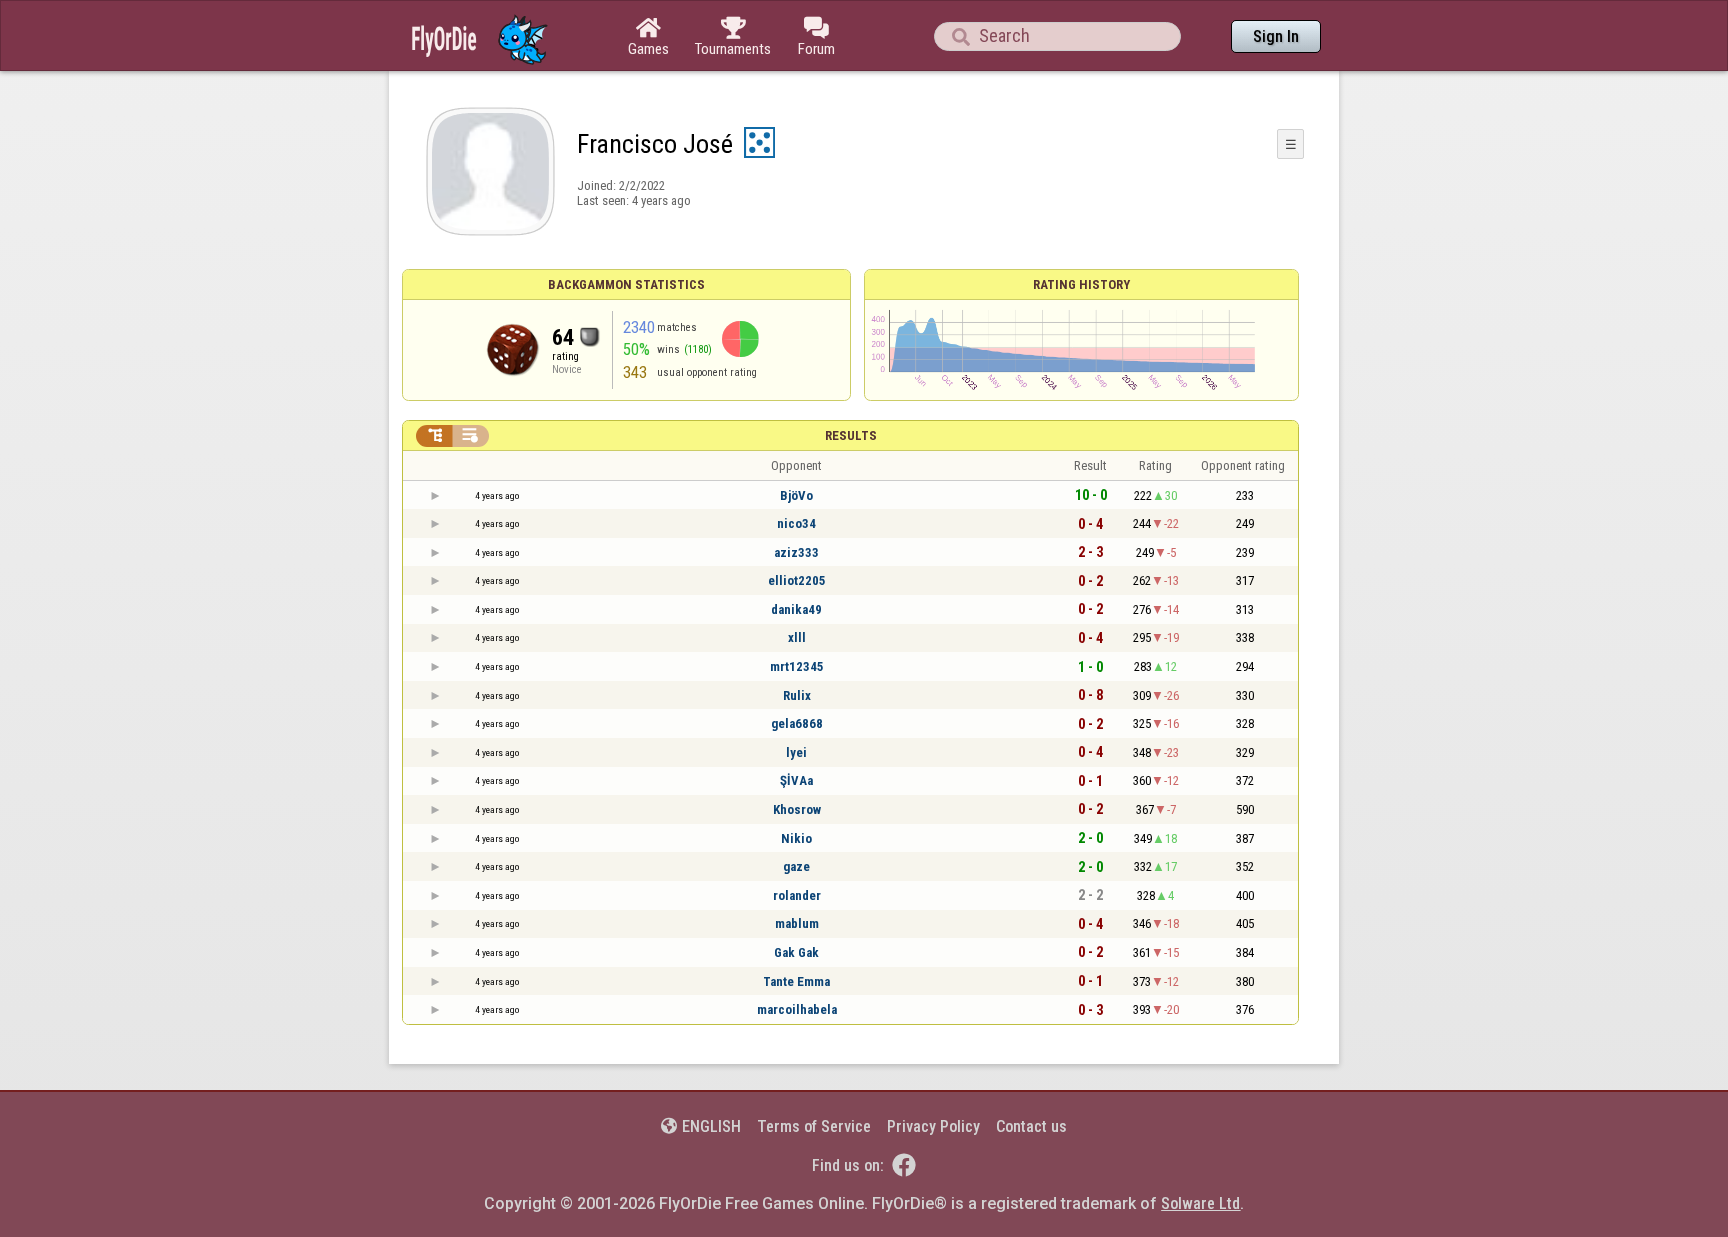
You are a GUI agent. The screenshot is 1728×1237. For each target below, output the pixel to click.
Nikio (796, 838)
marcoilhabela (797, 1009)
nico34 (796, 523)
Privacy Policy (933, 1126)
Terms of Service (814, 1126)
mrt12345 (797, 666)
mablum (797, 923)
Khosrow (797, 809)
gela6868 (797, 723)
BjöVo (796, 495)
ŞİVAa (796, 780)
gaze (796, 866)
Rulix (797, 695)
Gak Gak (796, 952)
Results (851, 435)
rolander (797, 895)
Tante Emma (796, 981)
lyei (796, 752)
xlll (797, 637)
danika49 (796, 609)
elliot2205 (797, 580)
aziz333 (796, 552)
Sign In (1276, 36)
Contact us (1031, 1126)
